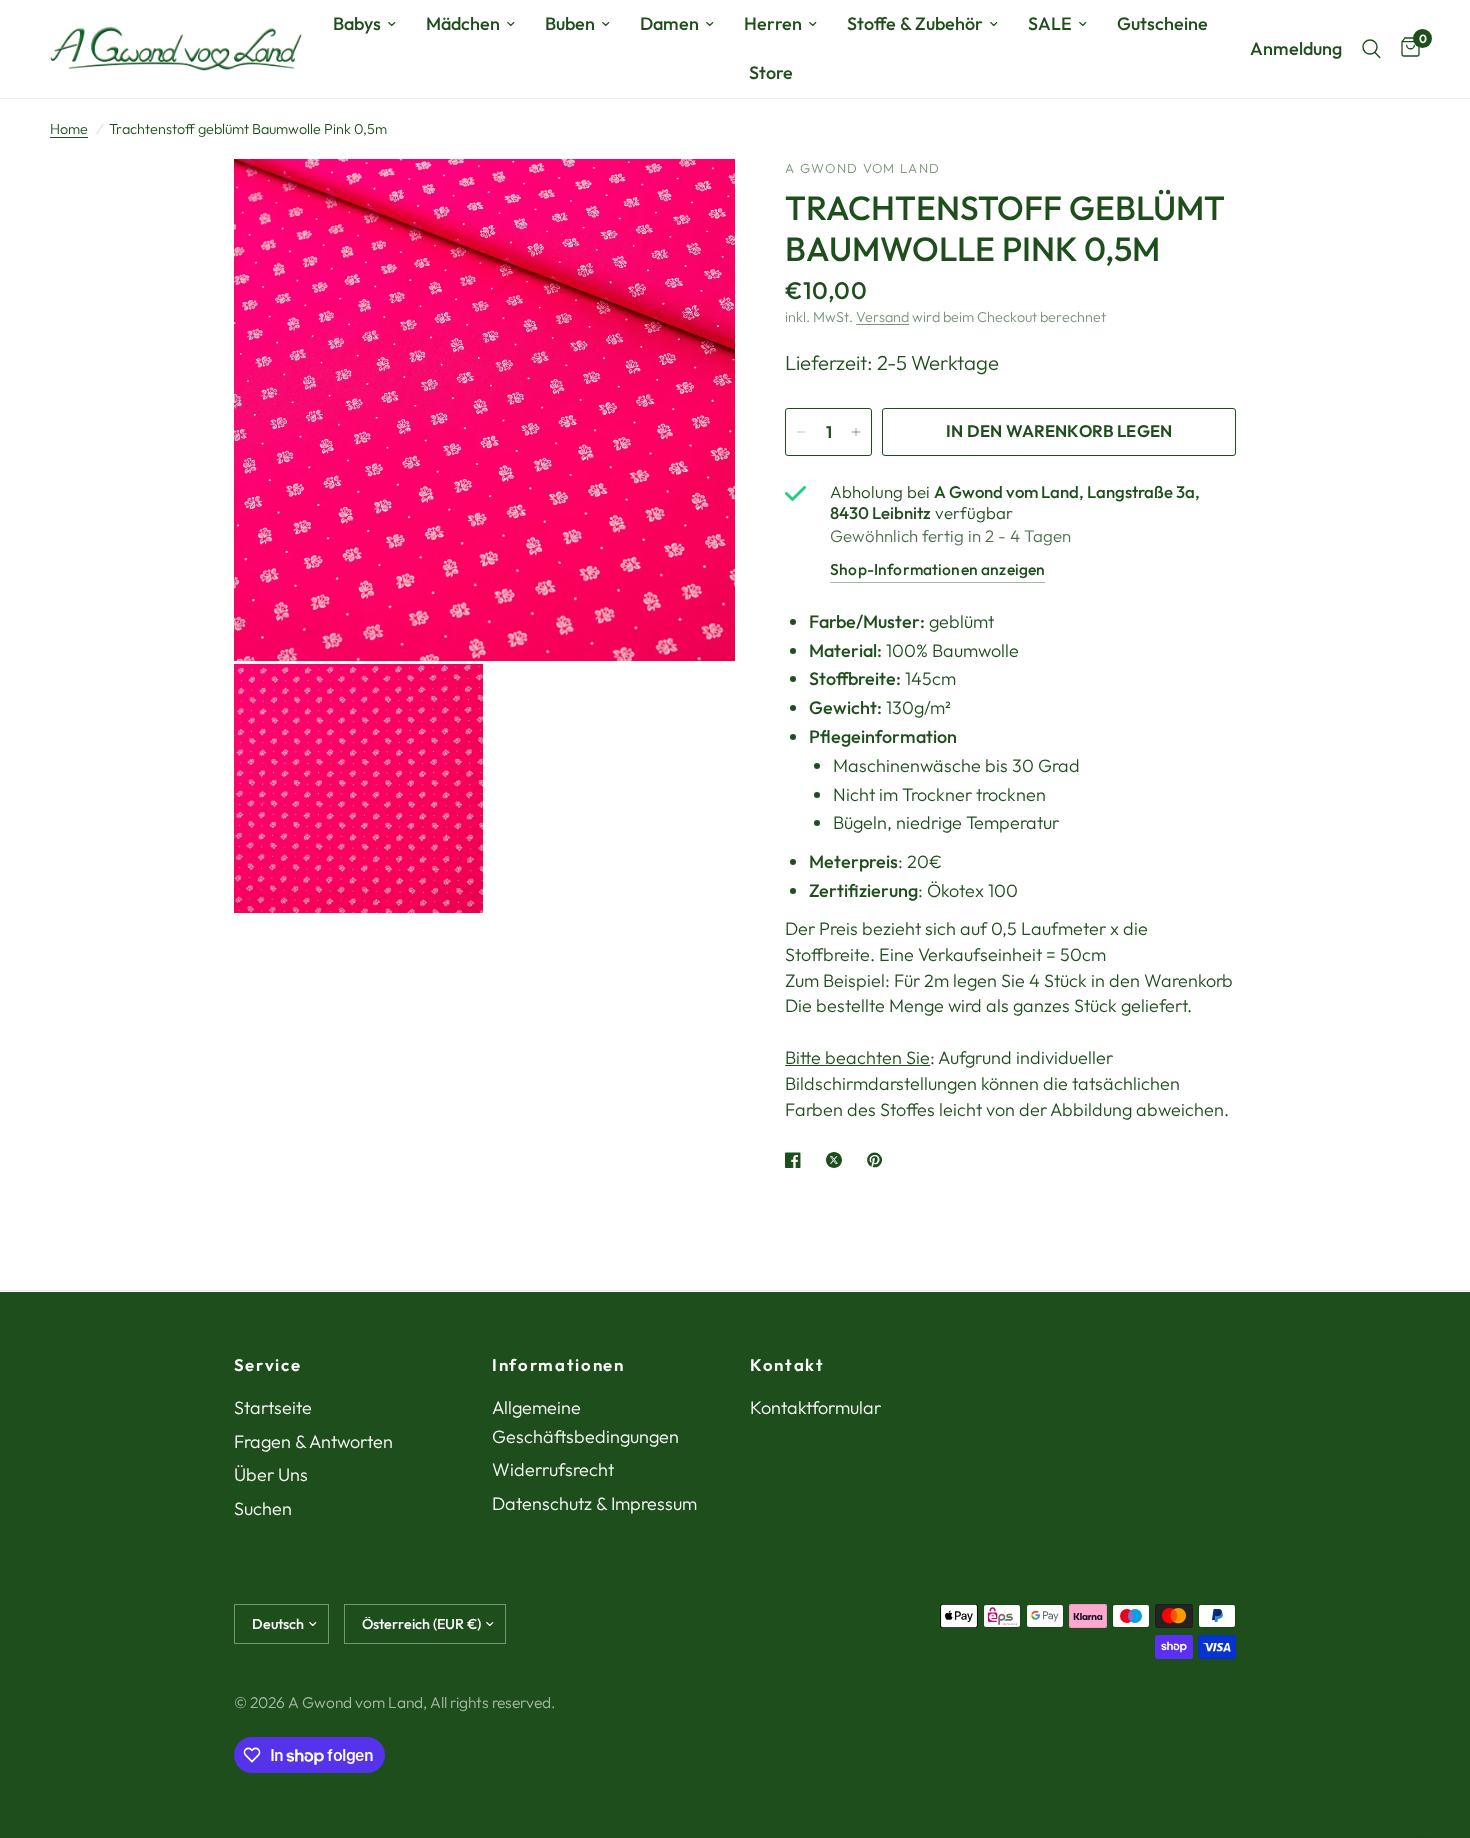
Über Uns (271, 1474)
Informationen (558, 1365)
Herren (773, 23)
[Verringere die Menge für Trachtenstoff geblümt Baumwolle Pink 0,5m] (801, 432)
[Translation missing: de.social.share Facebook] (797, 1160)
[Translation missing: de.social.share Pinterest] (879, 1160)
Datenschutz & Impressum (594, 1503)
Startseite (273, 1407)
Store (771, 72)
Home (69, 129)
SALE (1050, 23)
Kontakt (787, 1365)
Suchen (263, 1508)
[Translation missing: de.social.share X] (838, 1160)
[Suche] (1371, 49)
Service (268, 1365)
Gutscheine (1162, 23)
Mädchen (463, 23)
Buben (570, 23)
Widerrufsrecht (553, 1469)
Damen (669, 23)
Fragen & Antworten (313, 1441)
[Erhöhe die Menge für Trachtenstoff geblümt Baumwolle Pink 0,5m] (856, 432)
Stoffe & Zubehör (915, 23)
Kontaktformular (815, 1407)
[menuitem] (364, 24)
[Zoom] (693, 201)
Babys (357, 23)
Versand (882, 317)
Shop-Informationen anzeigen (937, 569)
